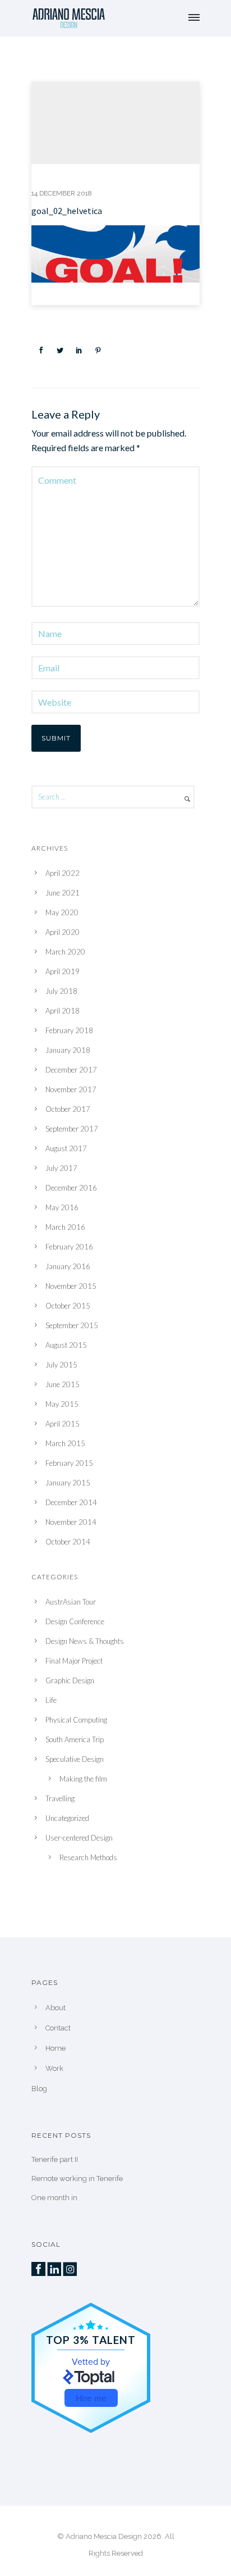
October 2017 (68, 1109)
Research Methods (88, 1857)
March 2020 (65, 952)
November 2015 (71, 1286)
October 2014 (68, 1542)
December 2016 (71, 1188)
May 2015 (62, 1404)
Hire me (91, 2398)
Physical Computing (76, 1720)
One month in (54, 2198)
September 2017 (72, 1129)
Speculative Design (75, 1759)
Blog (39, 2089)
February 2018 (69, 1030)
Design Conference (75, 1621)
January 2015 (68, 1483)
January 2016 (68, 1266)
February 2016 (69, 1247)
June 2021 (63, 893)
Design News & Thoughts (85, 1641)
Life (51, 1700)
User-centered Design (79, 1838)
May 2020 (62, 912)
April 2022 (63, 873)
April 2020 (63, 932)
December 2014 (71, 1502)
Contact (58, 2028)
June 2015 (63, 1384)
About (56, 2008)
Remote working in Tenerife (77, 2179)
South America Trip (75, 1739)
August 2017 (66, 1148)
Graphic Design (70, 1680)
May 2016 (62, 1207)
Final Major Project (74, 1661)
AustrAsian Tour (71, 1602)
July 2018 (61, 991)
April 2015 (63, 1424)
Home (56, 2048)
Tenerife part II (55, 2159)
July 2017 (61, 1168)
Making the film (83, 1779)
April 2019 (63, 971)
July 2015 (61, 1365)
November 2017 (71, 1089)
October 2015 (68, 1306)
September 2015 (72, 1325)
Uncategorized (67, 1818)
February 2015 (69, 1463)
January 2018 (68, 1050)
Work (54, 2068)
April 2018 (63, 1011)
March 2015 (65, 1443)
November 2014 (71, 1522)
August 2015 (66, 1345)
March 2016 (65, 1227)
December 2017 (71, 1070)
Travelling (60, 1798)
